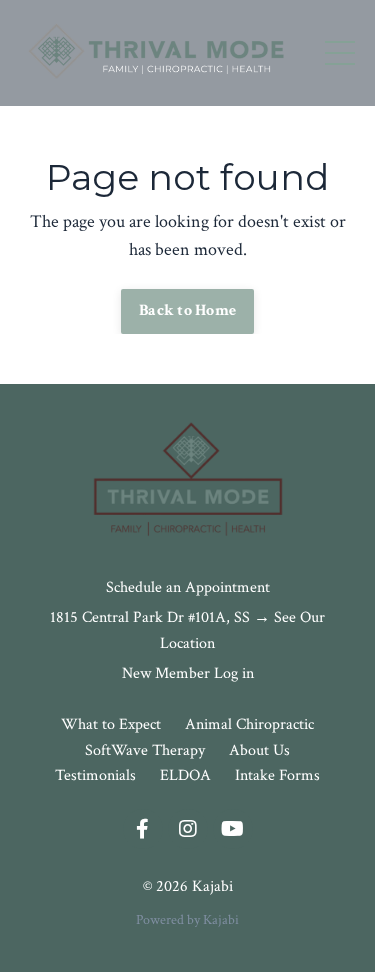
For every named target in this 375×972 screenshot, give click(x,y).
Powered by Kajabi (187, 920)
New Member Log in (188, 673)
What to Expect (113, 724)
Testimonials (95, 775)
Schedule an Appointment (188, 587)
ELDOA (185, 775)
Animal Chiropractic (249, 724)
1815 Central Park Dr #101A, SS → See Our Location (187, 630)
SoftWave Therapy (147, 750)
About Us (259, 750)
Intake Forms (277, 775)
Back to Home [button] (187, 310)
